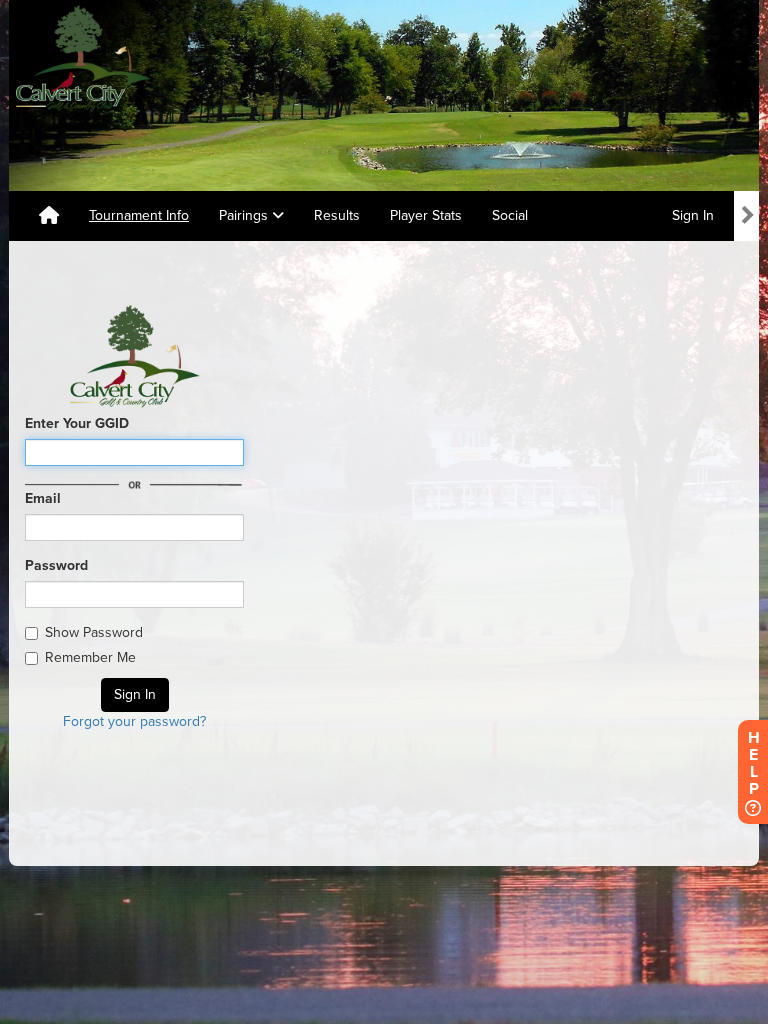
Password (56, 565)
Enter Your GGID (77, 423)
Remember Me (90, 657)
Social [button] (510, 215)
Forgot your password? (134, 721)
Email (43, 498)
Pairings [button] (245, 215)
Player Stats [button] (426, 215)
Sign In (693, 215)
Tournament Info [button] (139, 215)
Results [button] (337, 215)
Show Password (94, 632)
